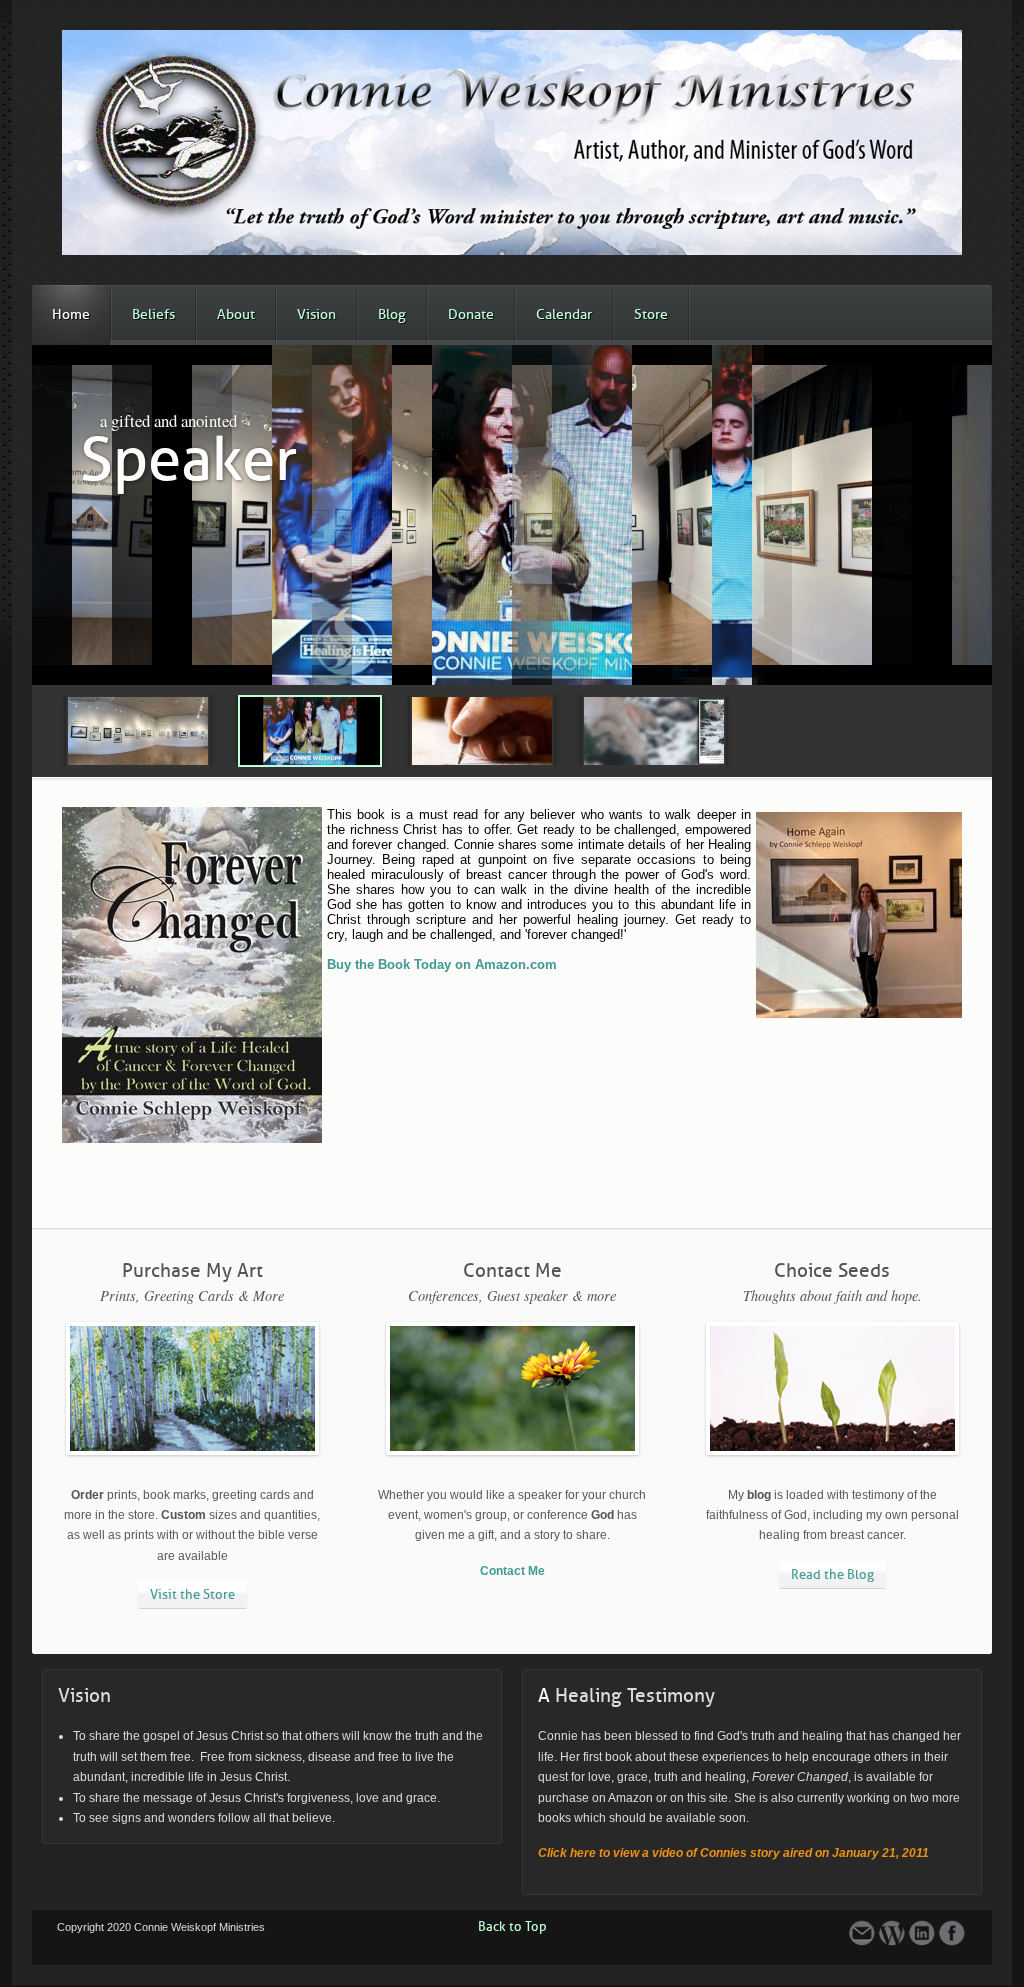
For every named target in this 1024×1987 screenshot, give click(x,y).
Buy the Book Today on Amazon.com (442, 964)
